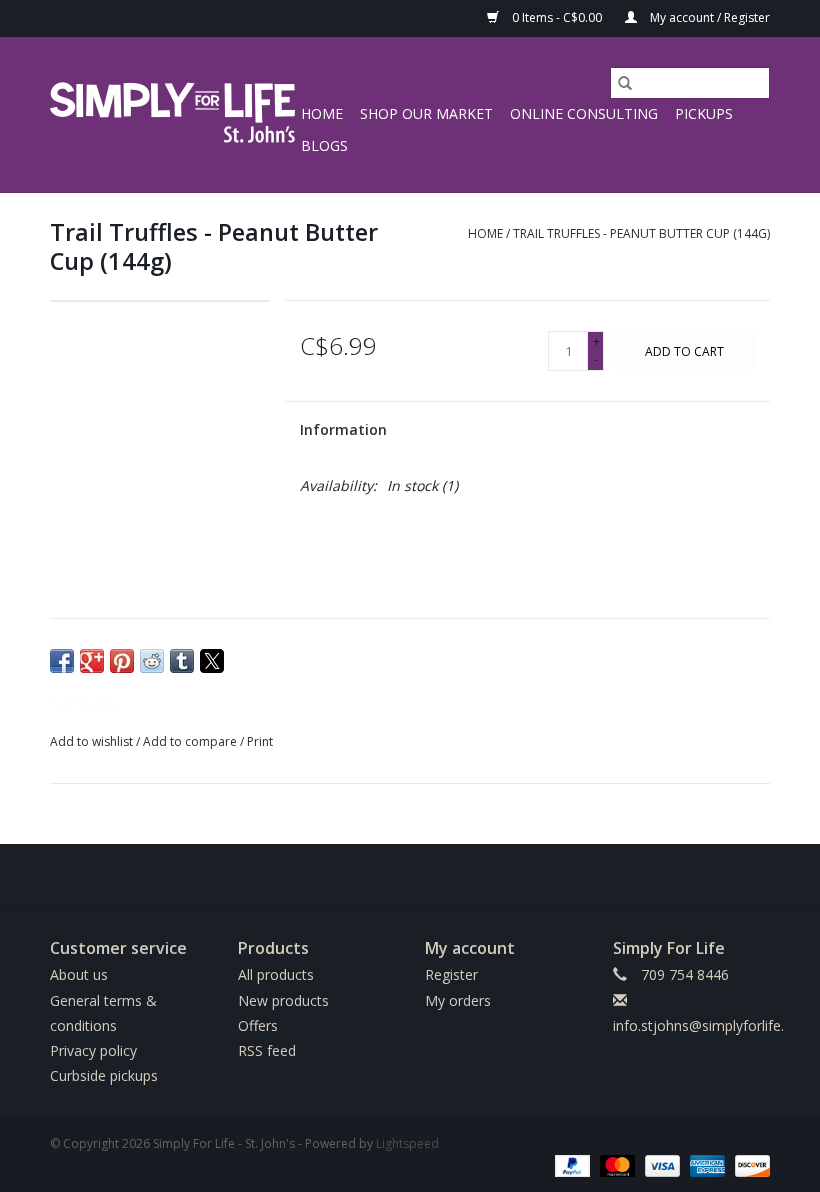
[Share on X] (212, 661)
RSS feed (267, 1050)
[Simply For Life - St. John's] (172, 115)
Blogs (324, 145)
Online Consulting (584, 113)
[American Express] (705, 1164)
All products (276, 974)
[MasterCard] (615, 1164)
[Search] (625, 83)
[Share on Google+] (92, 661)
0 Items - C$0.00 (557, 17)
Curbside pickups (104, 1075)
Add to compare (191, 741)
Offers (258, 1025)
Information (343, 429)
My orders (458, 1000)
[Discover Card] (749, 1164)
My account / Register (708, 17)
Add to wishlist (93, 741)
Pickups (704, 113)
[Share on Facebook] (62, 661)
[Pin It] (122, 661)
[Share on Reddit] (152, 661)
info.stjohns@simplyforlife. (698, 1025)
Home (322, 113)
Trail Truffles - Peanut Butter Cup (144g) (641, 233)
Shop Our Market (426, 113)
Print (260, 741)
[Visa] (660, 1164)
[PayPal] (570, 1164)
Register (451, 974)
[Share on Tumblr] (182, 661)
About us (79, 974)
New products (283, 1000)
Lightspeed (407, 1143)
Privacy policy (93, 1050)
